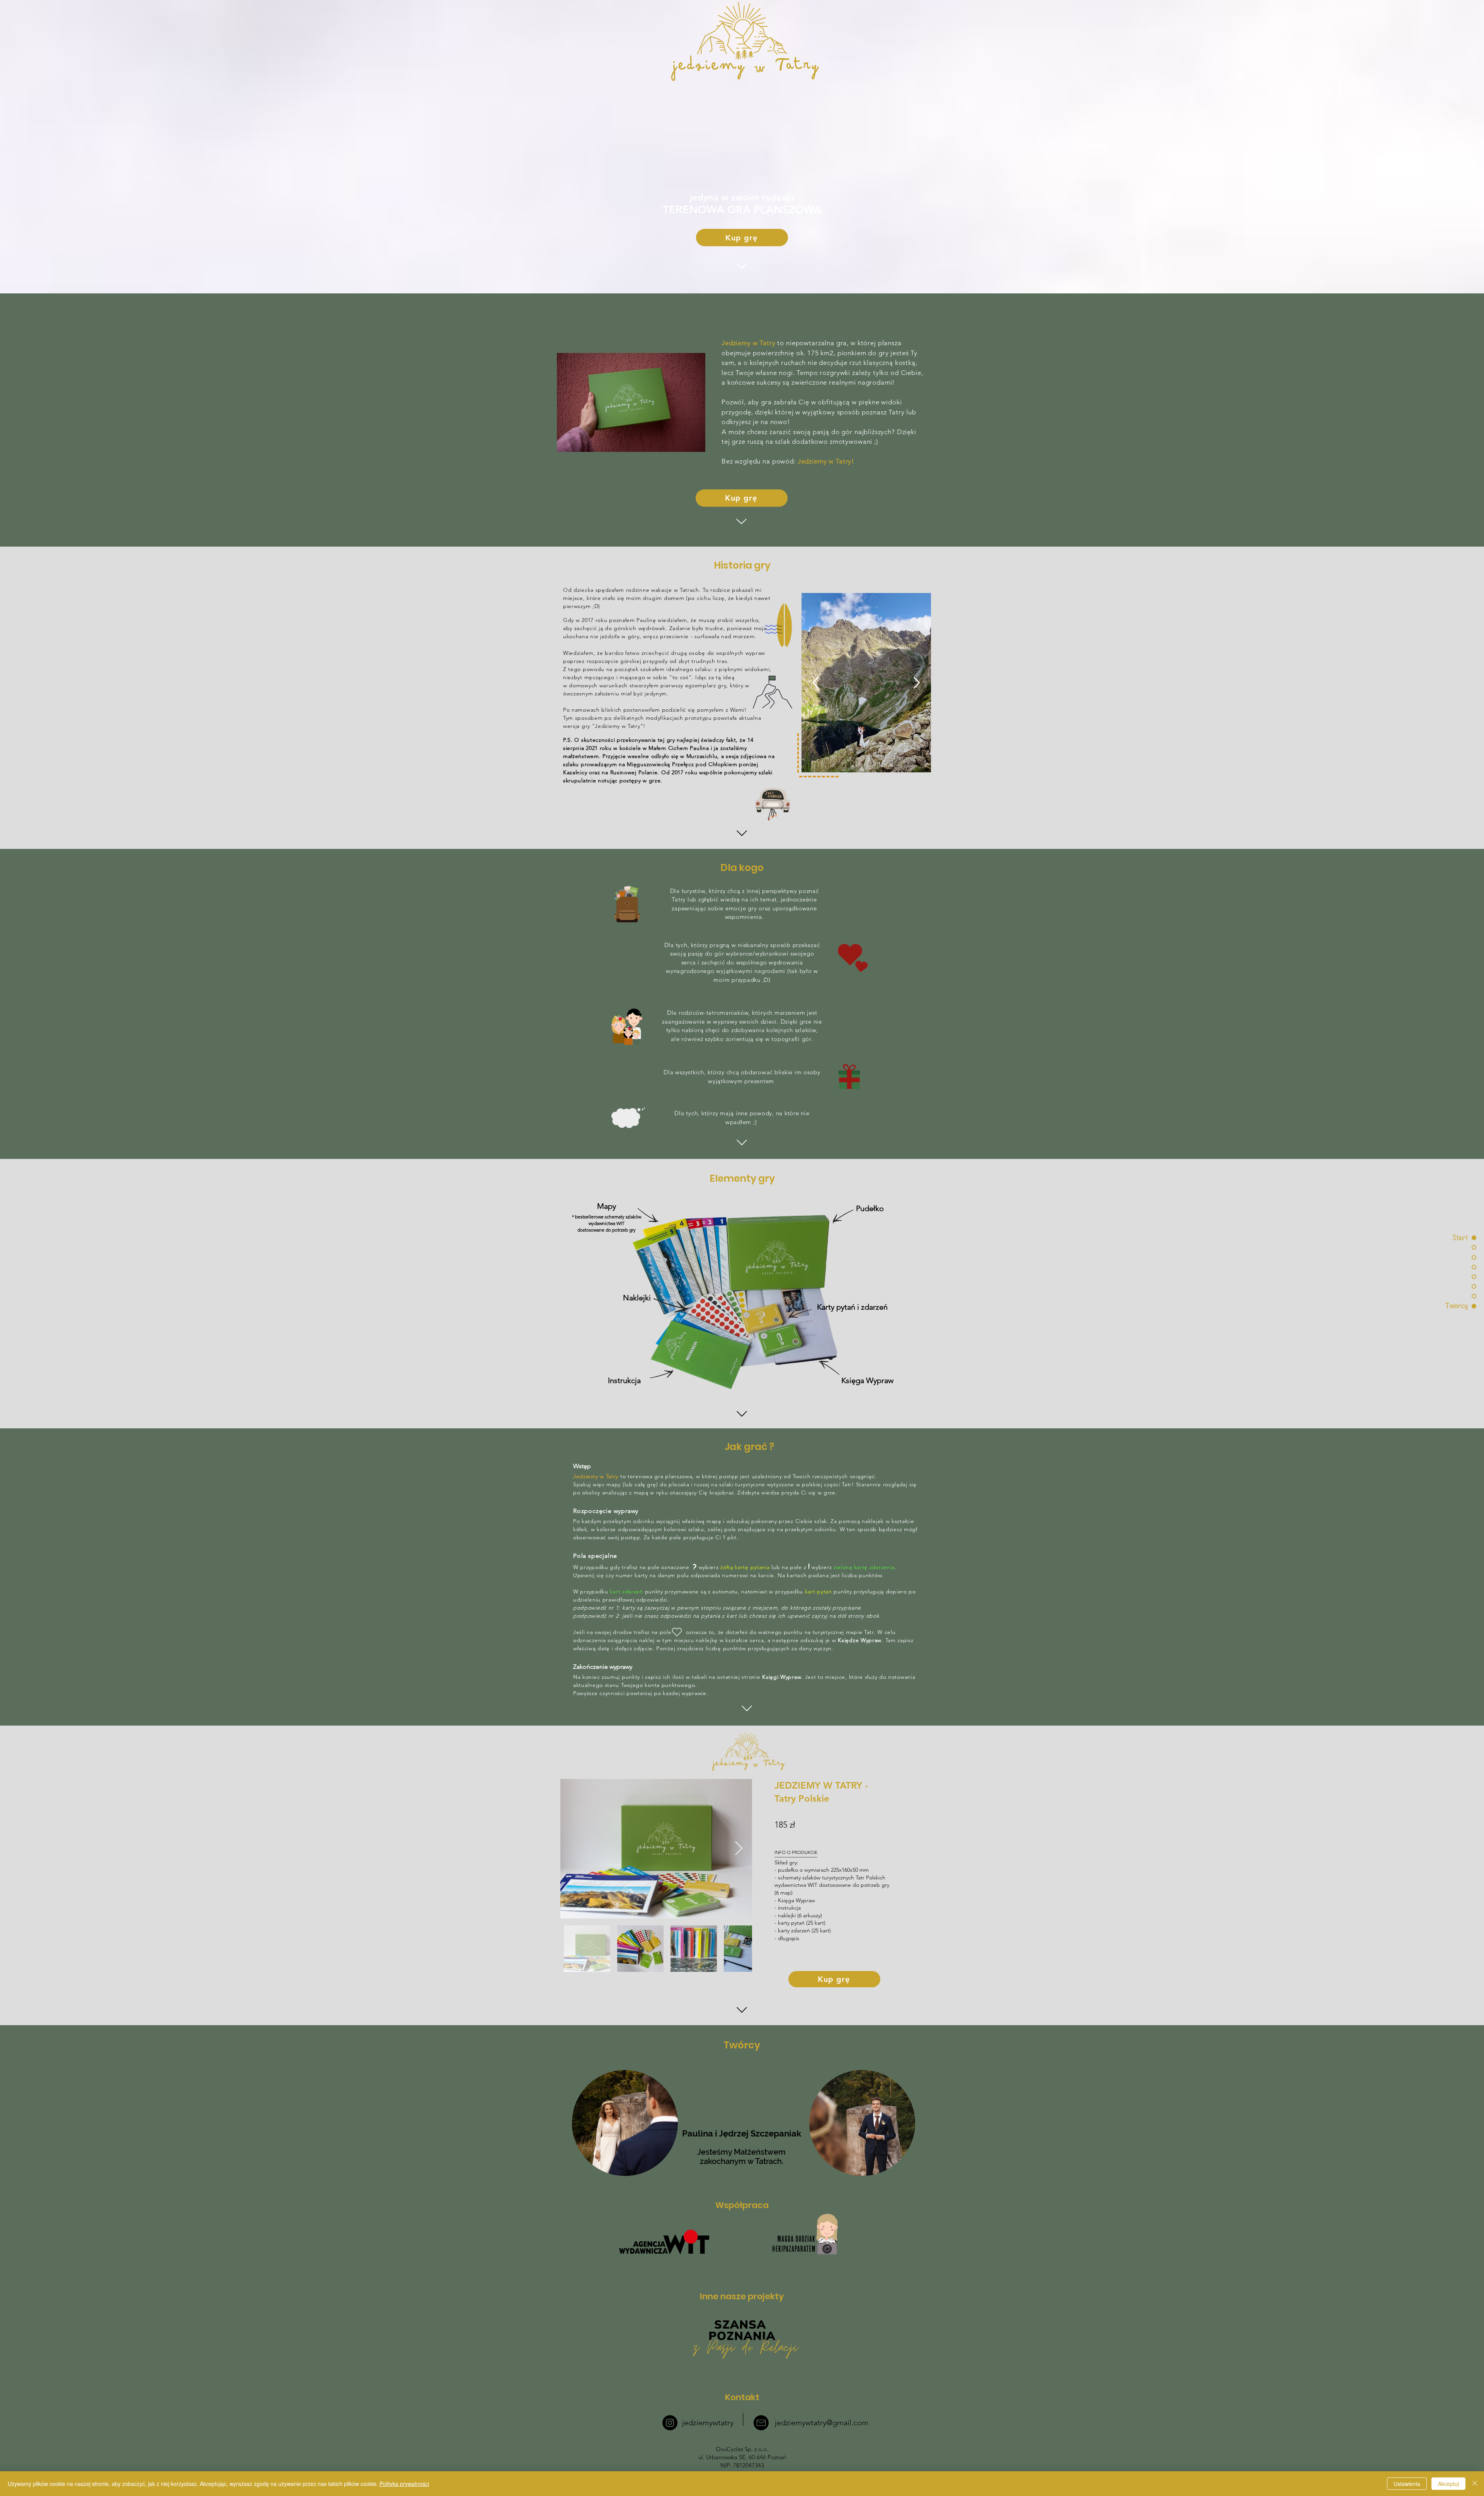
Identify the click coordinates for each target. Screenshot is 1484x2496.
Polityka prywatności (404, 2484)
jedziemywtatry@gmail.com (822, 2423)
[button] (866, 683)
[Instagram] (670, 2423)
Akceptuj (1448, 2484)
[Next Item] (739, 1849)
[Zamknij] (1475, 2484)
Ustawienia (1407, 2484)
